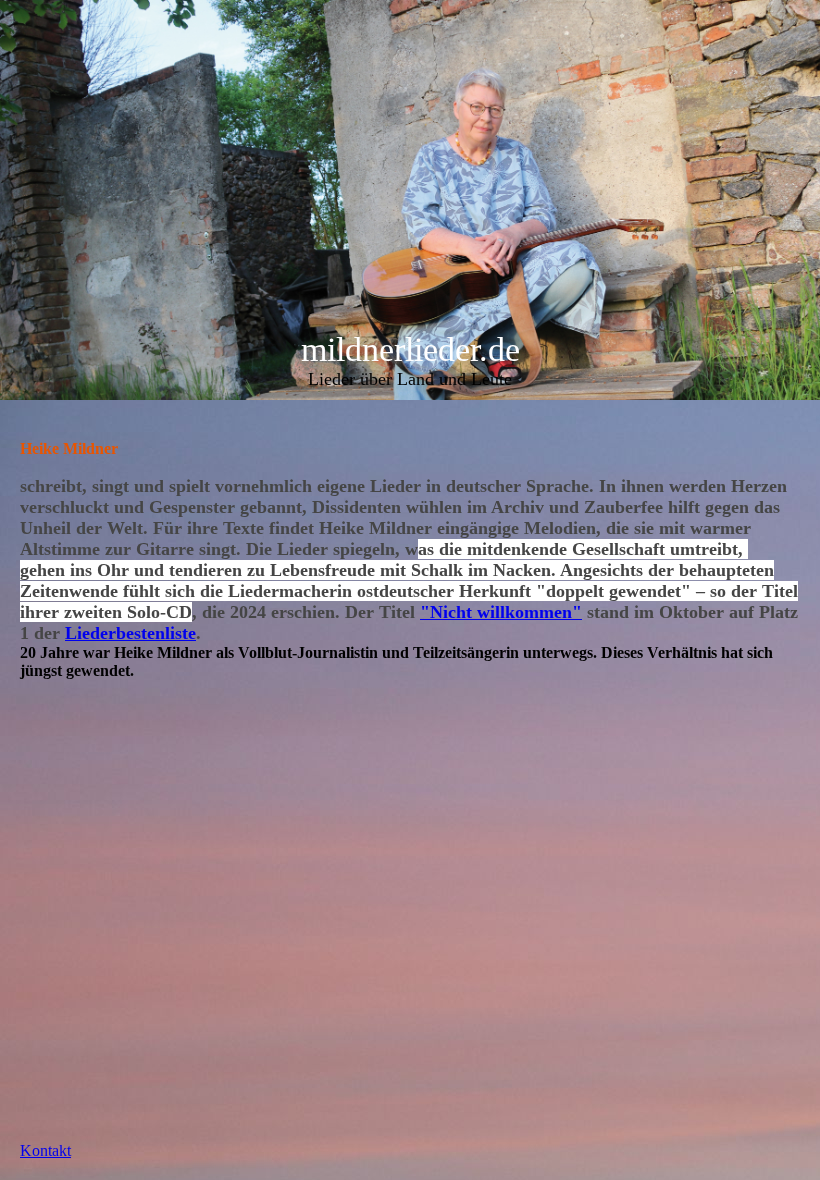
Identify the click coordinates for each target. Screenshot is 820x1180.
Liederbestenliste (130, 633)
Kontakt (45, 1150)
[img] (410, 200)
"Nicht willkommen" (501, 612)
